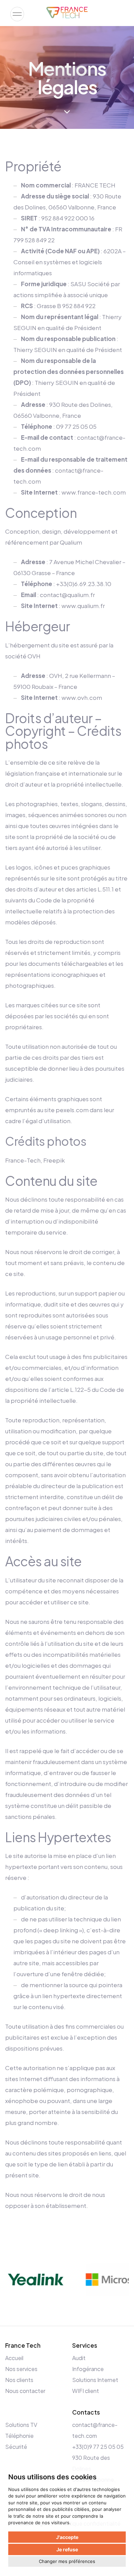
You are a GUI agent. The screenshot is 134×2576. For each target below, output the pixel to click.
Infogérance (88, 2369)
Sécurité (16, 2447)
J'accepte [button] (67, 2537)
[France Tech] (67, 13)
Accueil (14, 2358)
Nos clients (19, 2380)
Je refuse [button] (67, 2549)
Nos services (21, 2369)
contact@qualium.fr (67, 595)
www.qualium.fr (83, 606)
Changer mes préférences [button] (67, 2561)
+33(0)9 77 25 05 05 (98, 2447)
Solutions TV (21, 2425)
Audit (79, 2358)
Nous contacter (25, 2391)
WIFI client (86, 2391)
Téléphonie (19, 2436)
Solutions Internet (95, 2380)
